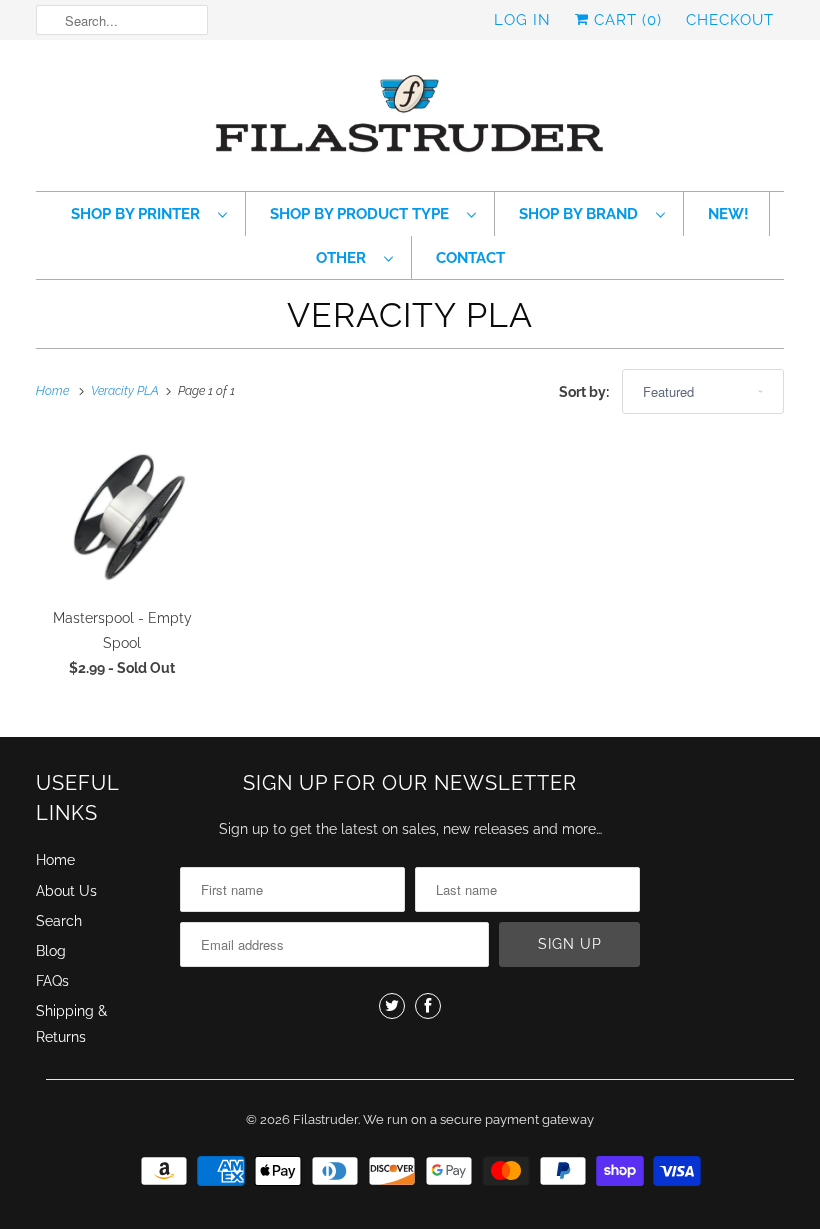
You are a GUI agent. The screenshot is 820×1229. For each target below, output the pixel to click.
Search (59, 921)
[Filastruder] (410, 120)
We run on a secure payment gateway (478, 1119)
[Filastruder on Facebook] (428, 1006)
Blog (51, 951)
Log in (522, 20)
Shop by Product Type (363, 214)
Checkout (730, 20)
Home (55, 860)
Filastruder (325, 1119)
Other (345, 258)
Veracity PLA (410, 315)
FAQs (52, 981)
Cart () (625, 20)
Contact (470, 258)
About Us (66, 891)
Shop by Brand (582, 214)
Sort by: (585, 392)
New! (728, 214)
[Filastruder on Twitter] (392, 1006)
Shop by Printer (139, 214)
